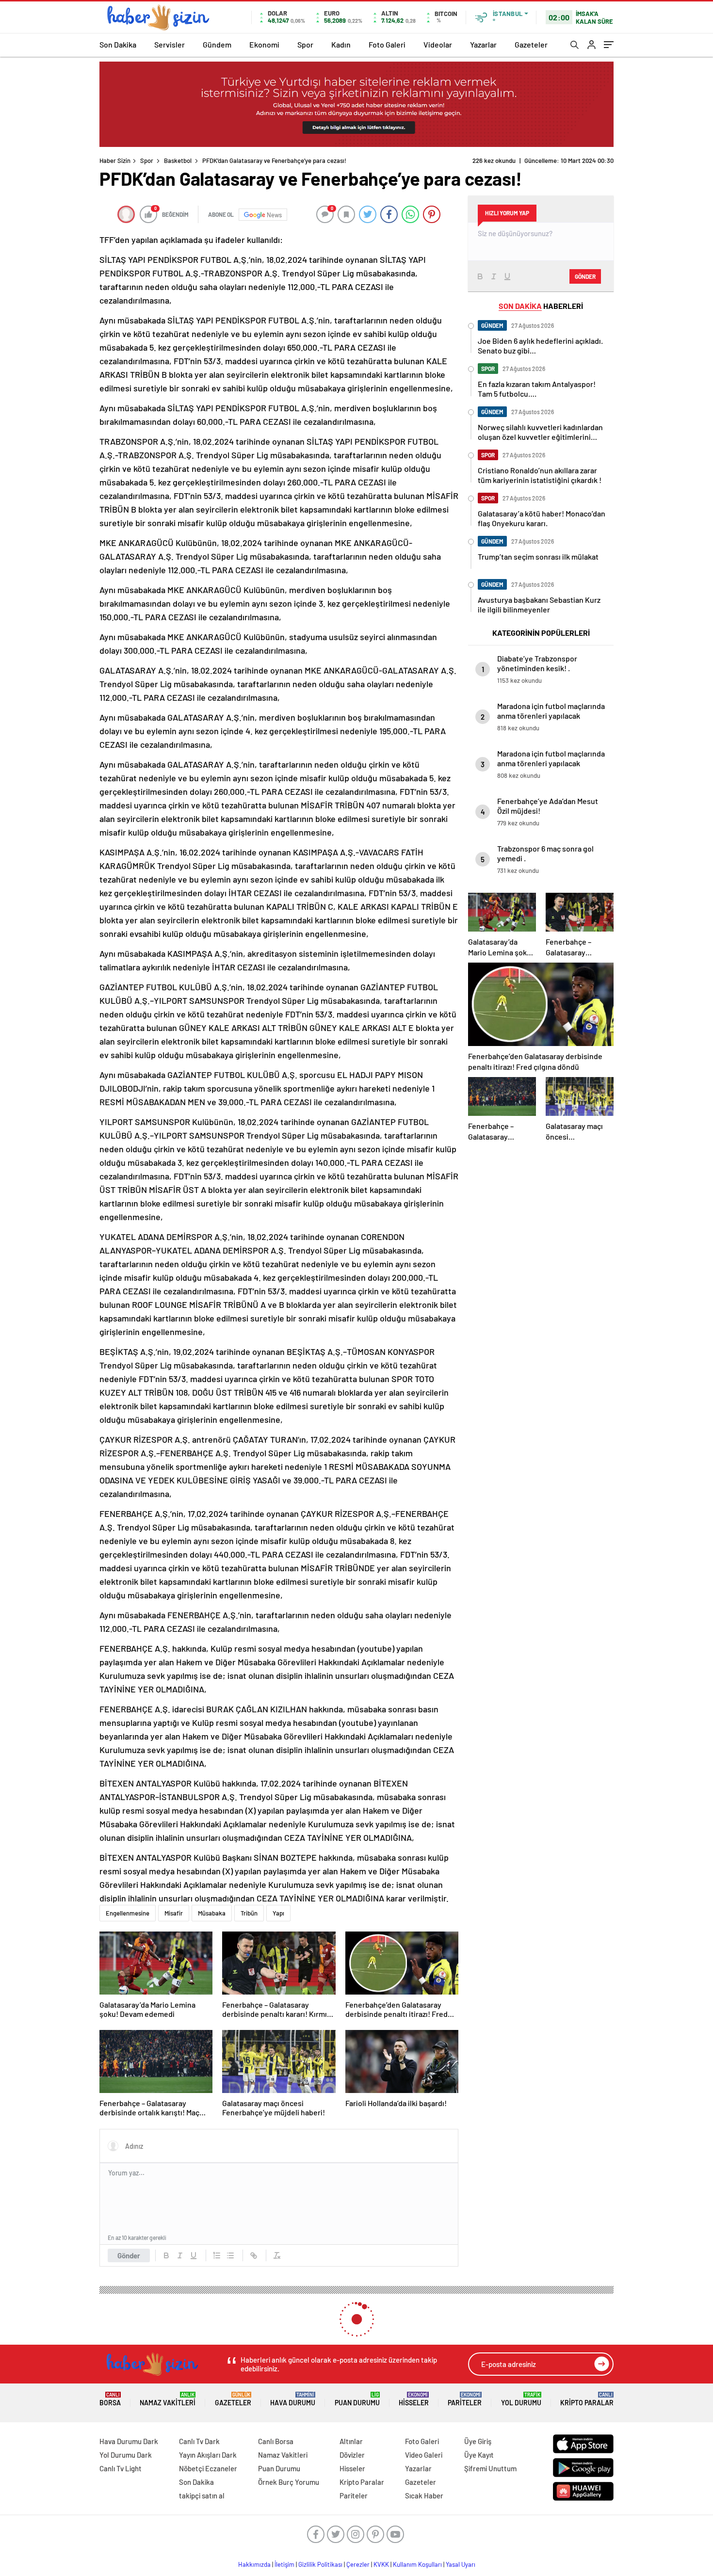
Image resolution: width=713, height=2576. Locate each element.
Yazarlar (483, 44)
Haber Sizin (115, 161)
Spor (305, 44)
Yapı (278, 1913)
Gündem (217, 44)
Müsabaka (212, 1913)
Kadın (341, 44)
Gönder (129, 2255)
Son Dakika (118, 44)
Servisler (170, 44)
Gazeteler (531, 44)
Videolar (438, 44)
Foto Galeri (387, 44)
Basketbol (178, 161)
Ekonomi (264, 44)
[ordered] (217, 2255)
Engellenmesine (128, 1913)
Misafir (174, 1913)
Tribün (249, 1913)
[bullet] (230, 2255)
